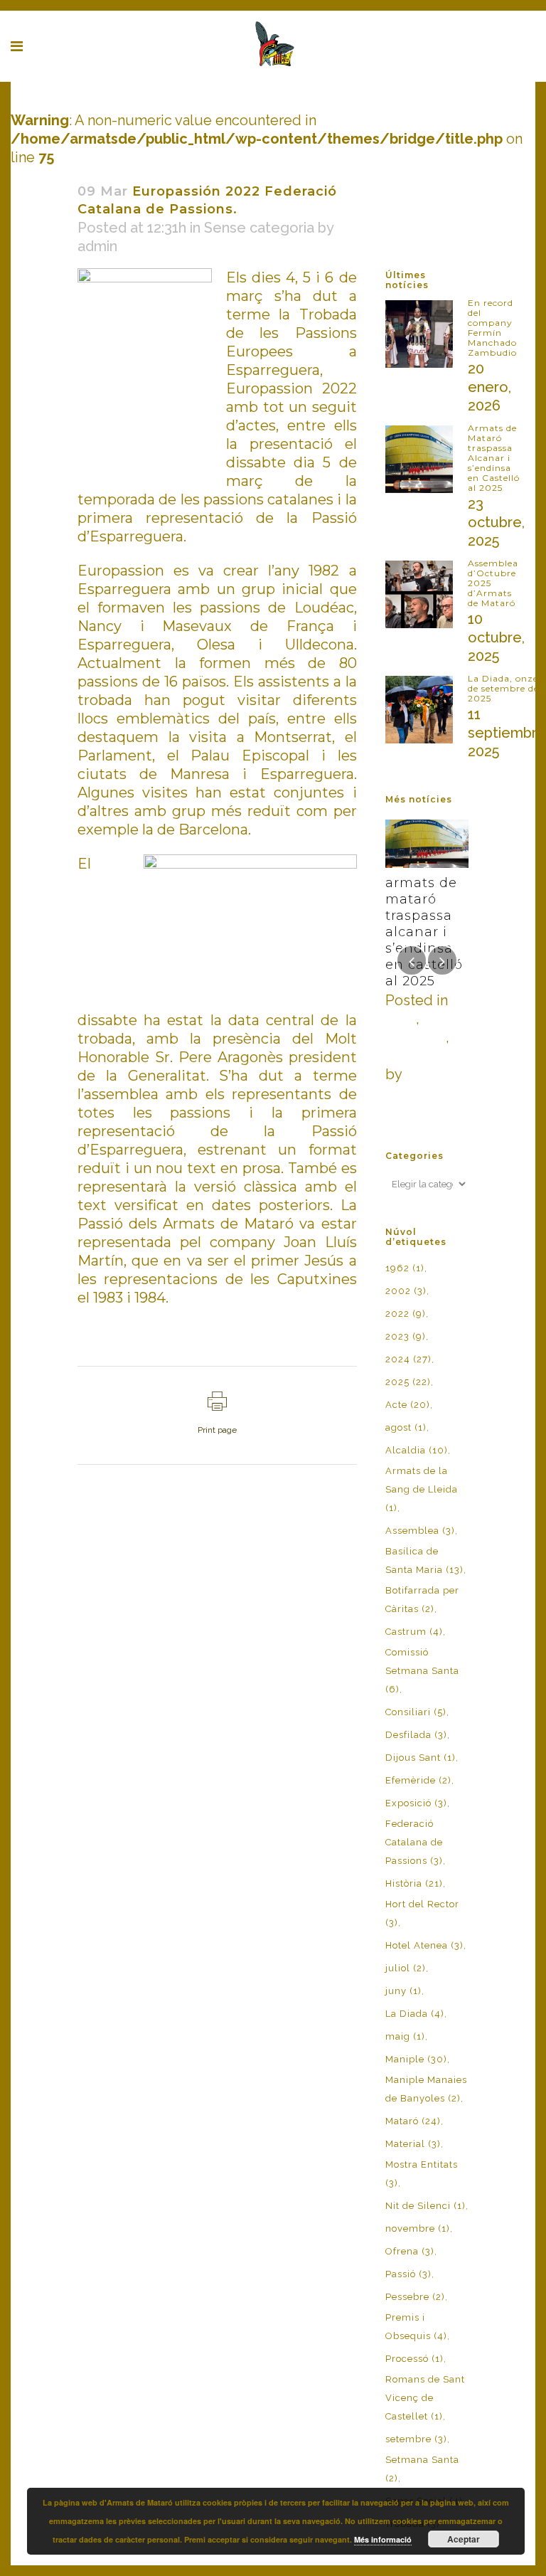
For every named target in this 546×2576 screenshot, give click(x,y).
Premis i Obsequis (416, 2327)
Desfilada (416, 1037)
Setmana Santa (422, 2469)
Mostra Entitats (422, 2174)
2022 (406, 1314)
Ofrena (410, 2251)
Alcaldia (417, 1450)
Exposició (416, 1803)
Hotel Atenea (424, 1945)
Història (414, 1883)
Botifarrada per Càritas (422, 1600)
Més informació (383, 2539)
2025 (401, 1019)
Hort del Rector (422, 1913)
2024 (408, 1359)
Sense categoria (259, 228)
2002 (406, 1291)
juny (403, 1991)
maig (405, 2036)
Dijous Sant (421, 1758)
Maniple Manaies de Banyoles (426, 2089)
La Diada (415, 2014)
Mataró (413, 2121)
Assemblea (420, 1531)
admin (97, 246)
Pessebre (415, 2297)
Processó (414, 2359)
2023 (406, 1336)
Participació (424, 1056)
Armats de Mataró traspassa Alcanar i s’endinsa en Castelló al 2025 (494, 458)
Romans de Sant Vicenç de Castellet (425, 2398)
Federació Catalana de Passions (414, 1842)
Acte (408, 1405)
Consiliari (416, 1712)
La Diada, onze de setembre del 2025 (505, 688)
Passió (408, 2274)
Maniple (416, 2059)
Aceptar (464, 2539)
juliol (406, 1968)
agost (406, 1427)
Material (413, 2144)
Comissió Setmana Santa (422, 1671)
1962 (405, 1268)
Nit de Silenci (425, 2206)
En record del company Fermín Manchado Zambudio (492, 328)
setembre (416, 2439)
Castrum (414, 1632)
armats (427, 1074)
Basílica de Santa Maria (424, 1560)
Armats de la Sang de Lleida (422, 1489)
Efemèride (418, 1780)
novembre (418, 2228)
